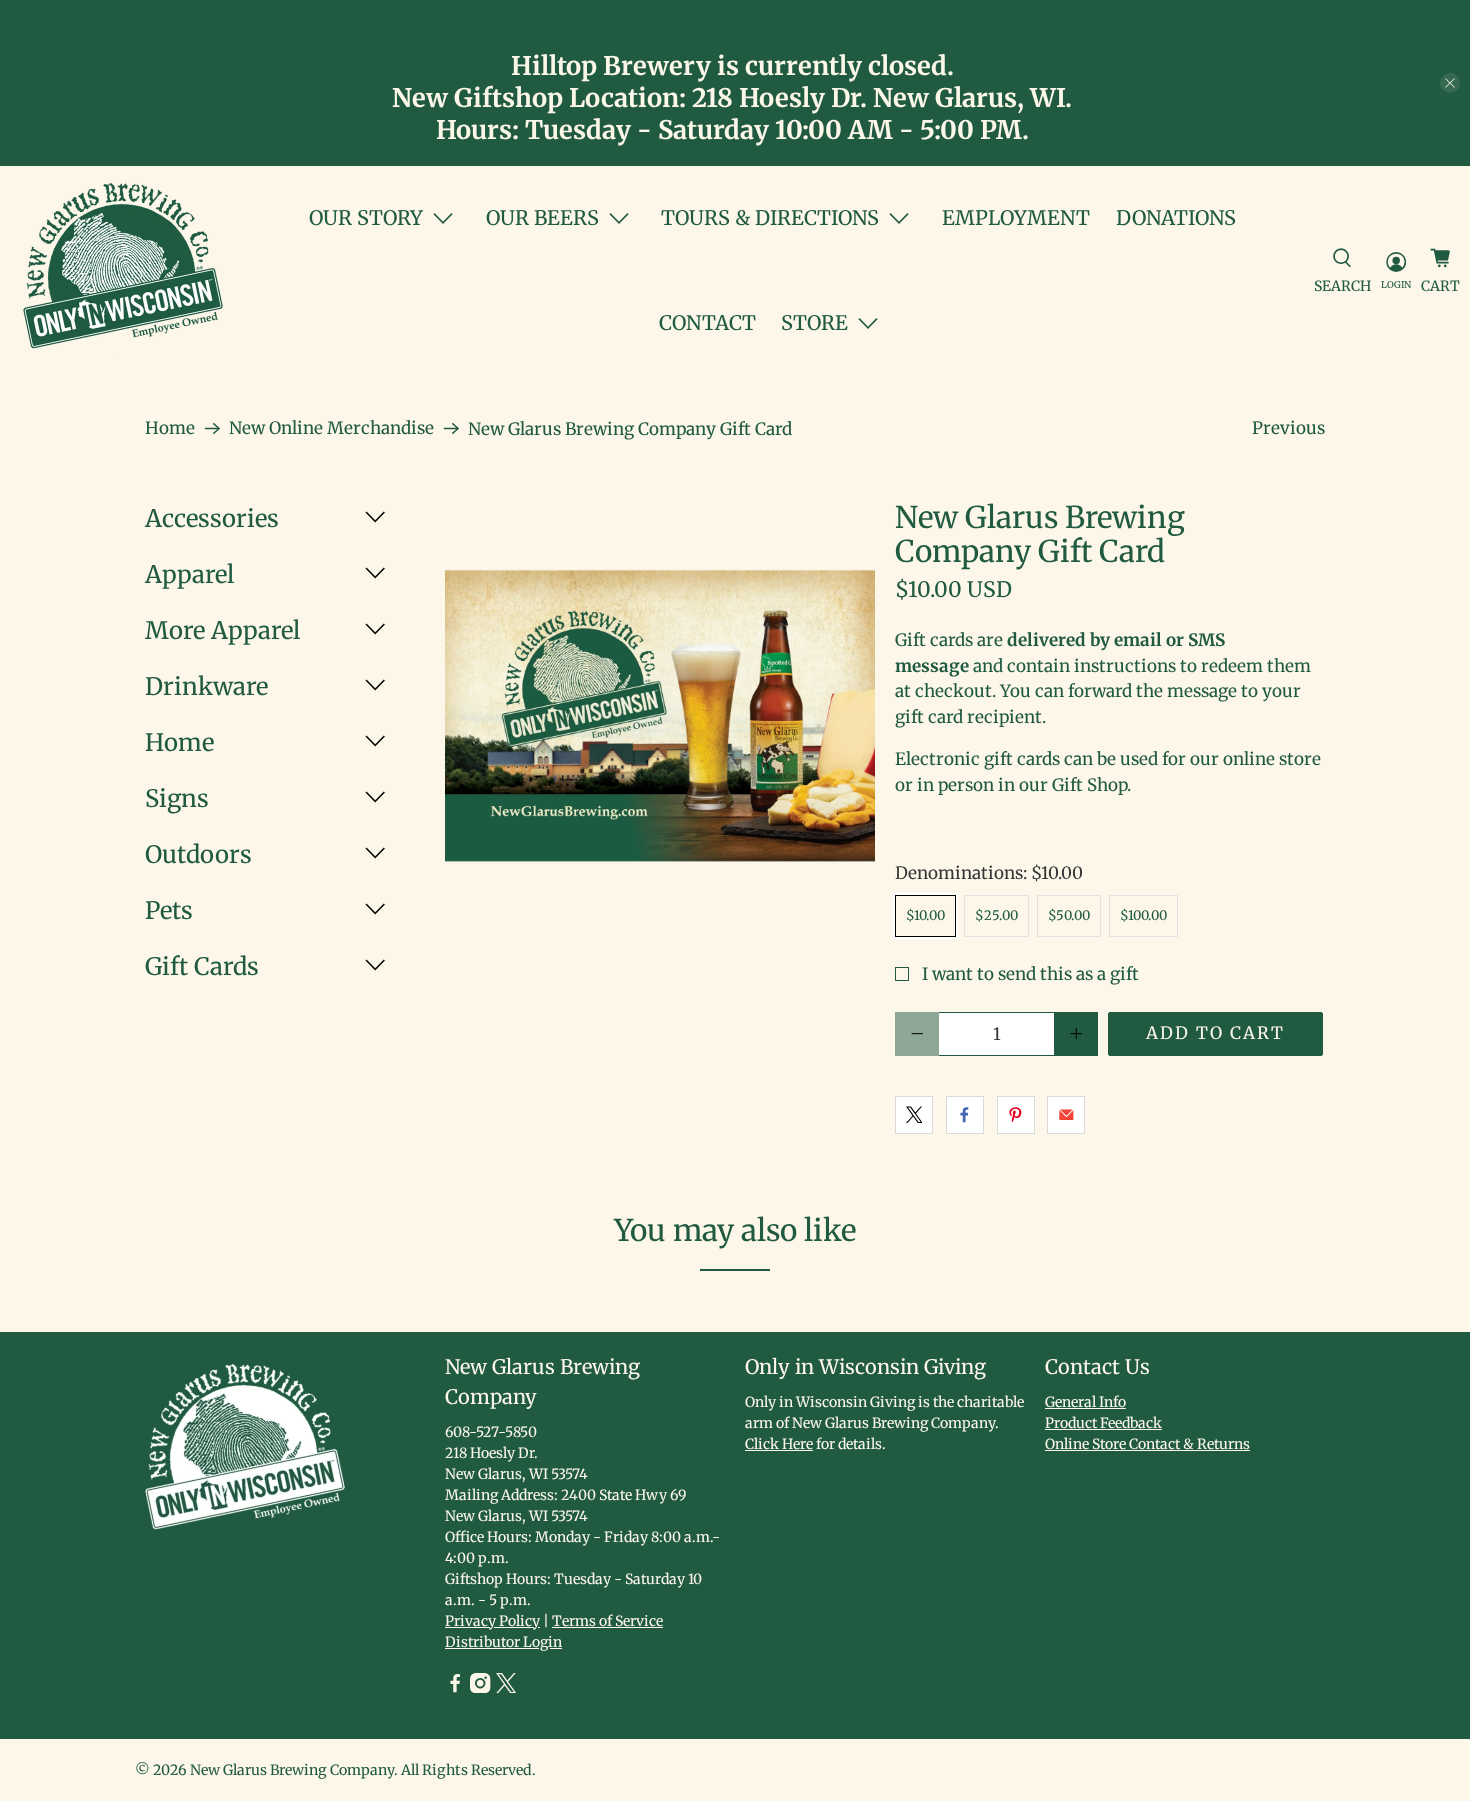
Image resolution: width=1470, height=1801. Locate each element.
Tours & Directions (770, 217)
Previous (1288, 428)
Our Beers (542, 217)
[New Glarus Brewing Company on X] (506, 1688)
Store (814, 322)
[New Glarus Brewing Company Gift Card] (660, 716)
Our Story (366, 217)
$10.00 (925, 915)
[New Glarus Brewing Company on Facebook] (455, 1688)
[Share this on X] (914, 1115)
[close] (1450, 83)
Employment (1016, 217)
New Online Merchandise (331, 428)
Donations (1176, 217)
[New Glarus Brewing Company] (123, 271)
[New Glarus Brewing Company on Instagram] (480, 1688)
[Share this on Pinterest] (1016, 1115)
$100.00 (1143, 915)
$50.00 (1069, 915)
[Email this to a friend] (1066, 1115)
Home (170, 428)
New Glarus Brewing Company (292, 1770)
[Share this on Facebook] (965, 1115)
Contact (707, 322)
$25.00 (996, 915)
